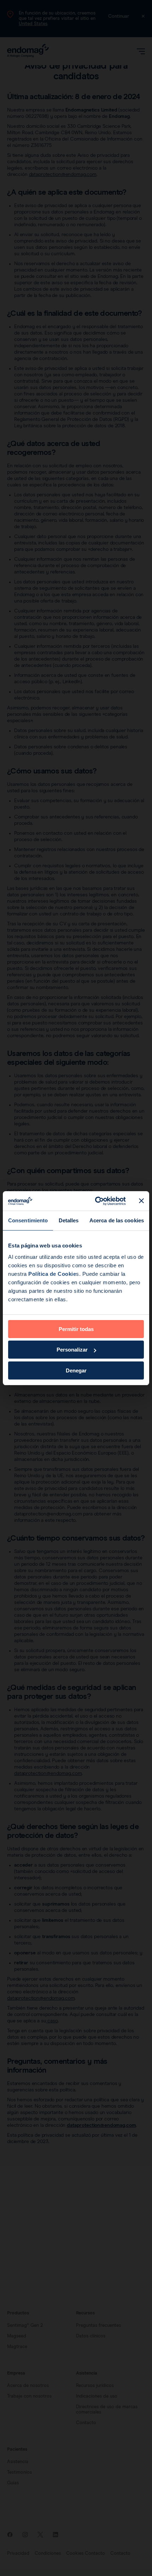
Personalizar (72, 1350)
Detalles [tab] (69, 1220)
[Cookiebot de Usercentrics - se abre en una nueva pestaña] (96, 1201)
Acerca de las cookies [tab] (117, 1220)
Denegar (76, 1370)
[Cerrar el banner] (141, 1201)
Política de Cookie (52, 1274)
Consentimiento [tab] (28, 1220)
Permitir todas (76, 1329)
